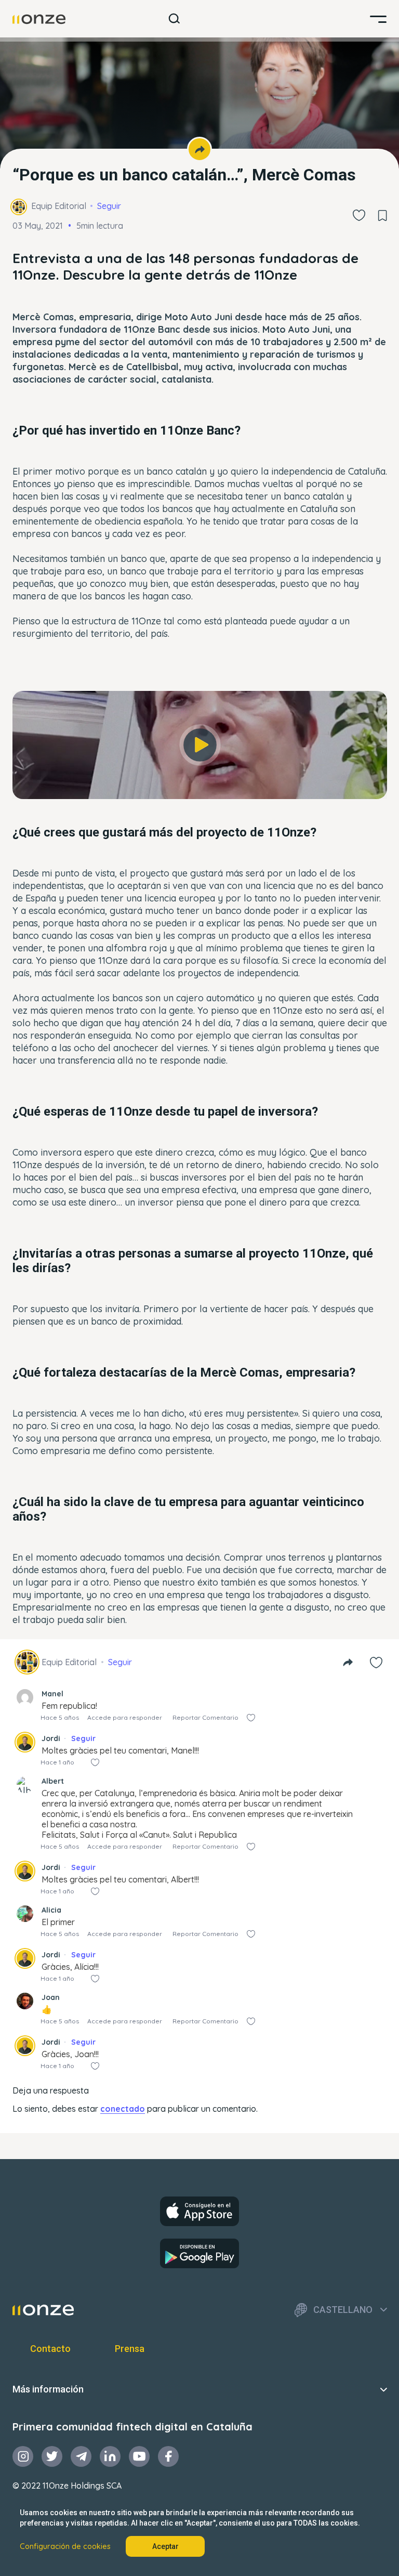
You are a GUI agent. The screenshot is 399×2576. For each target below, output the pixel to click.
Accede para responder (125, 1717)
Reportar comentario (205, 1717)
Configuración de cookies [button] (65, 2546)
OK (200, 781)
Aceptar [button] (165, 2546)
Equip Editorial (59, 206)
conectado (123, 2109)
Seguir (109, 206)
